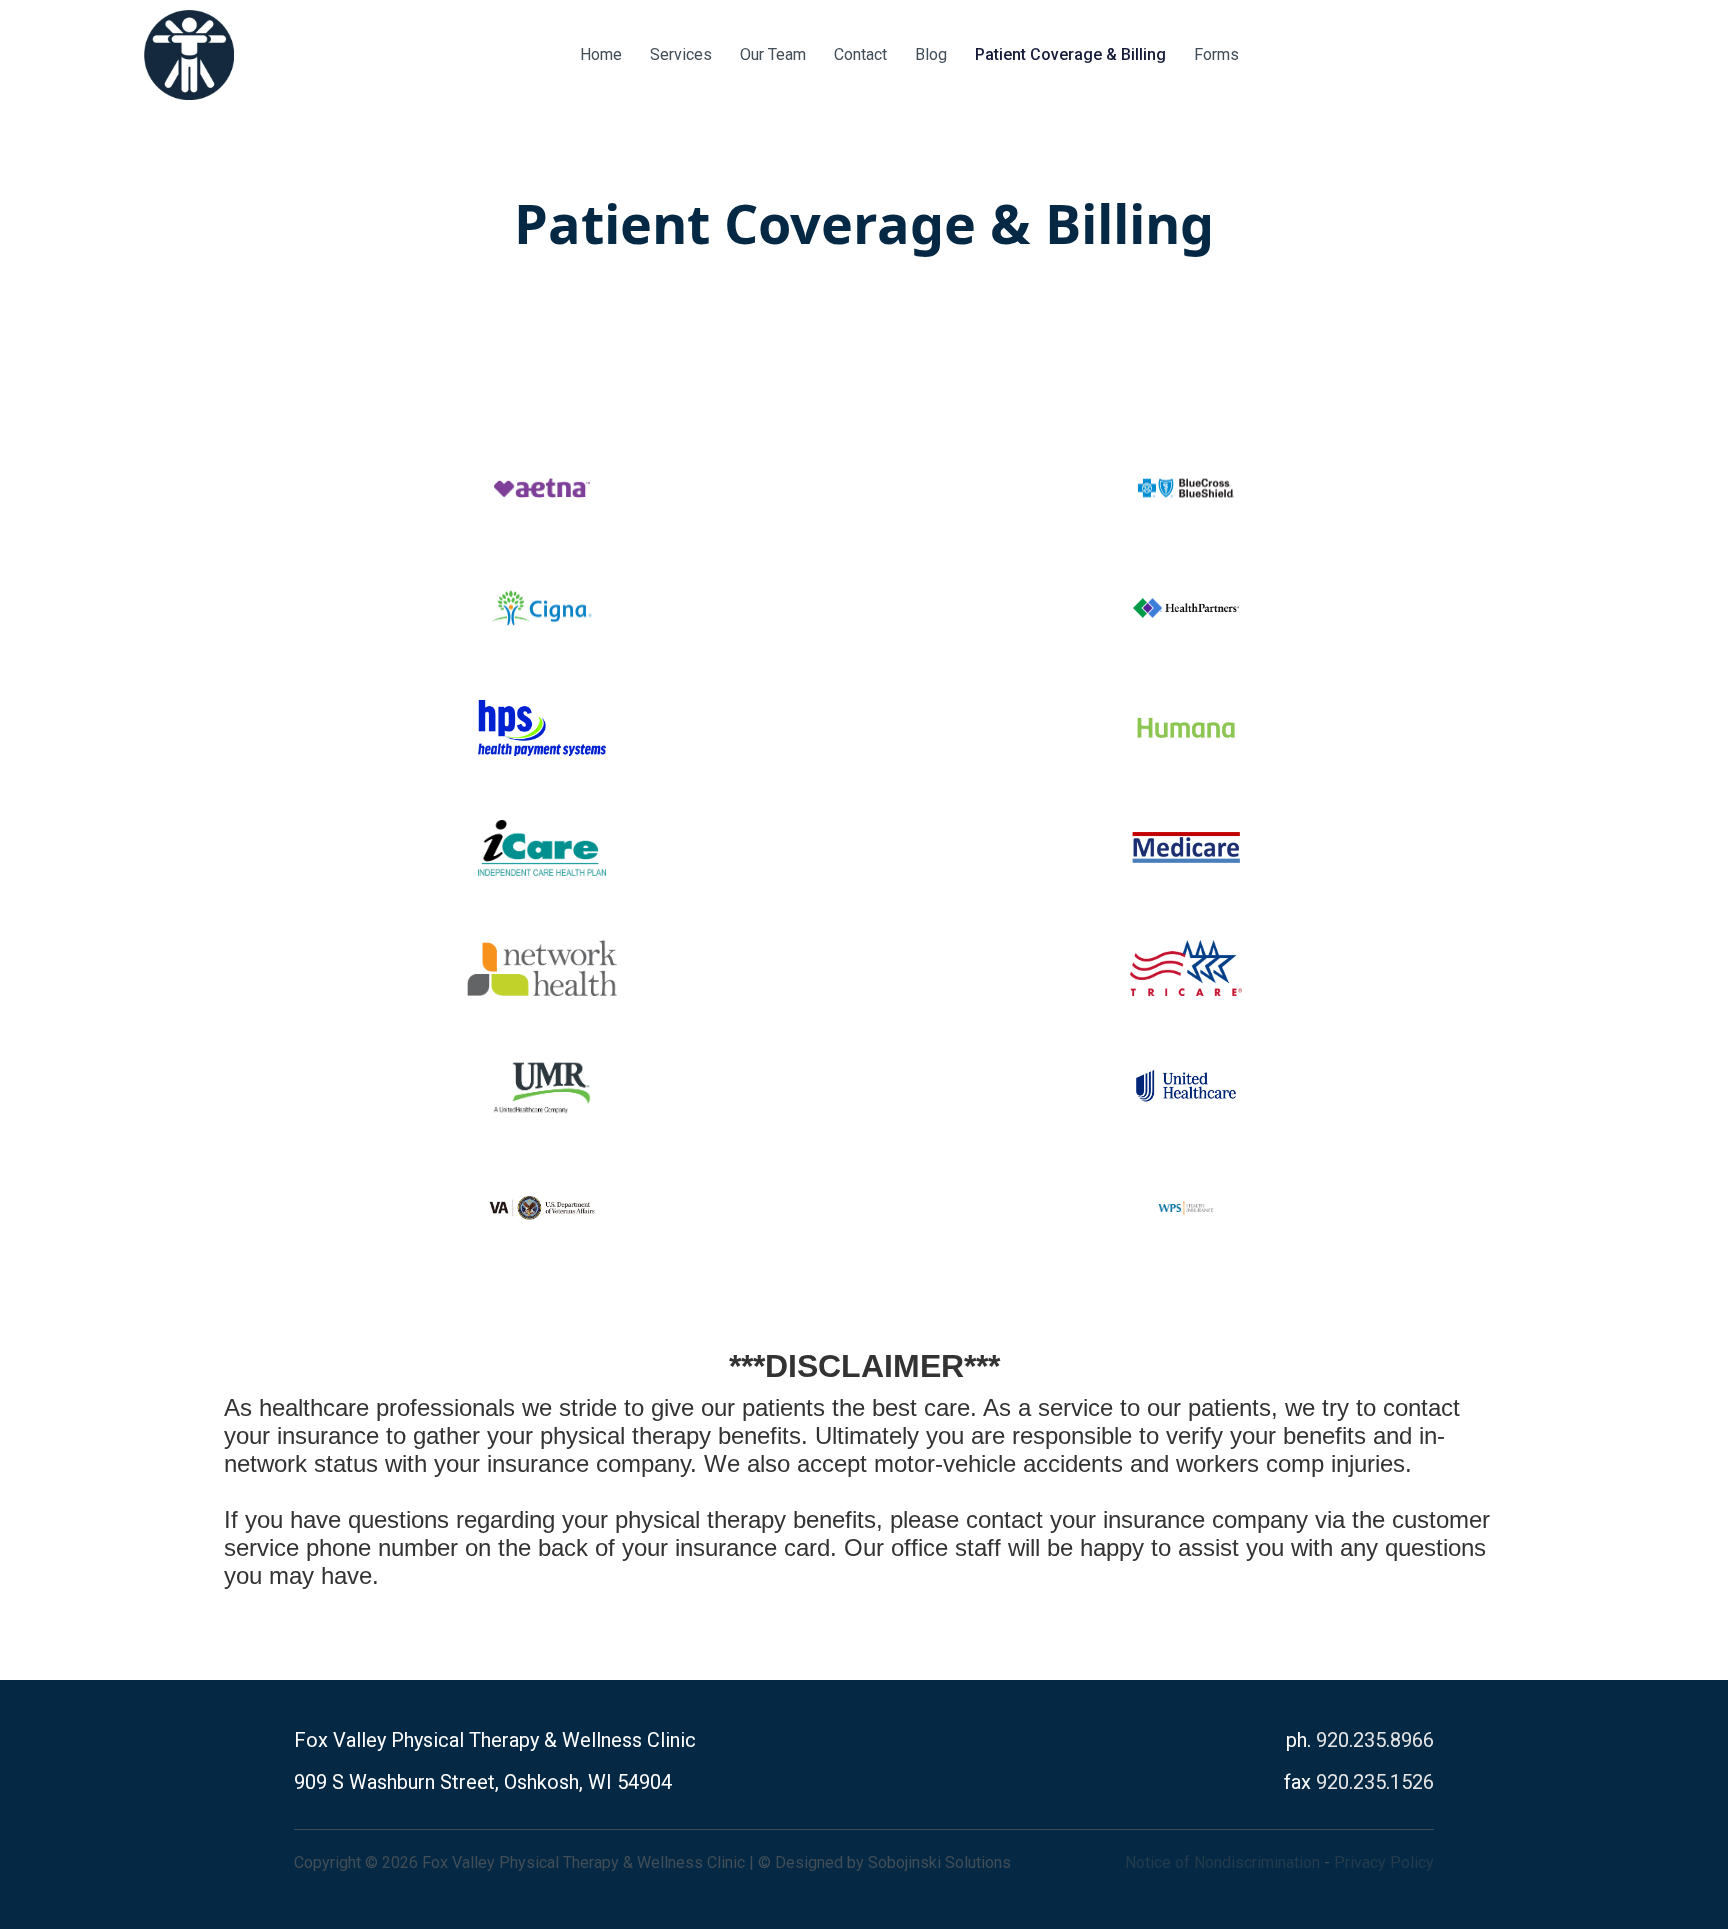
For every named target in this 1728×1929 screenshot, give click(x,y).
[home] (189, 55)
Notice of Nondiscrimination (1222, 1862)
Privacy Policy (1384, 1862)
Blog (931, 54)
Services (681, 54)
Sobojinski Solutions (939, 1862)
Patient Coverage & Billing (1070, 54)
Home (601, 54)
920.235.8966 (1375, 1740)
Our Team (773, 54)
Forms (1216, 54)
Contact (860, 54)
